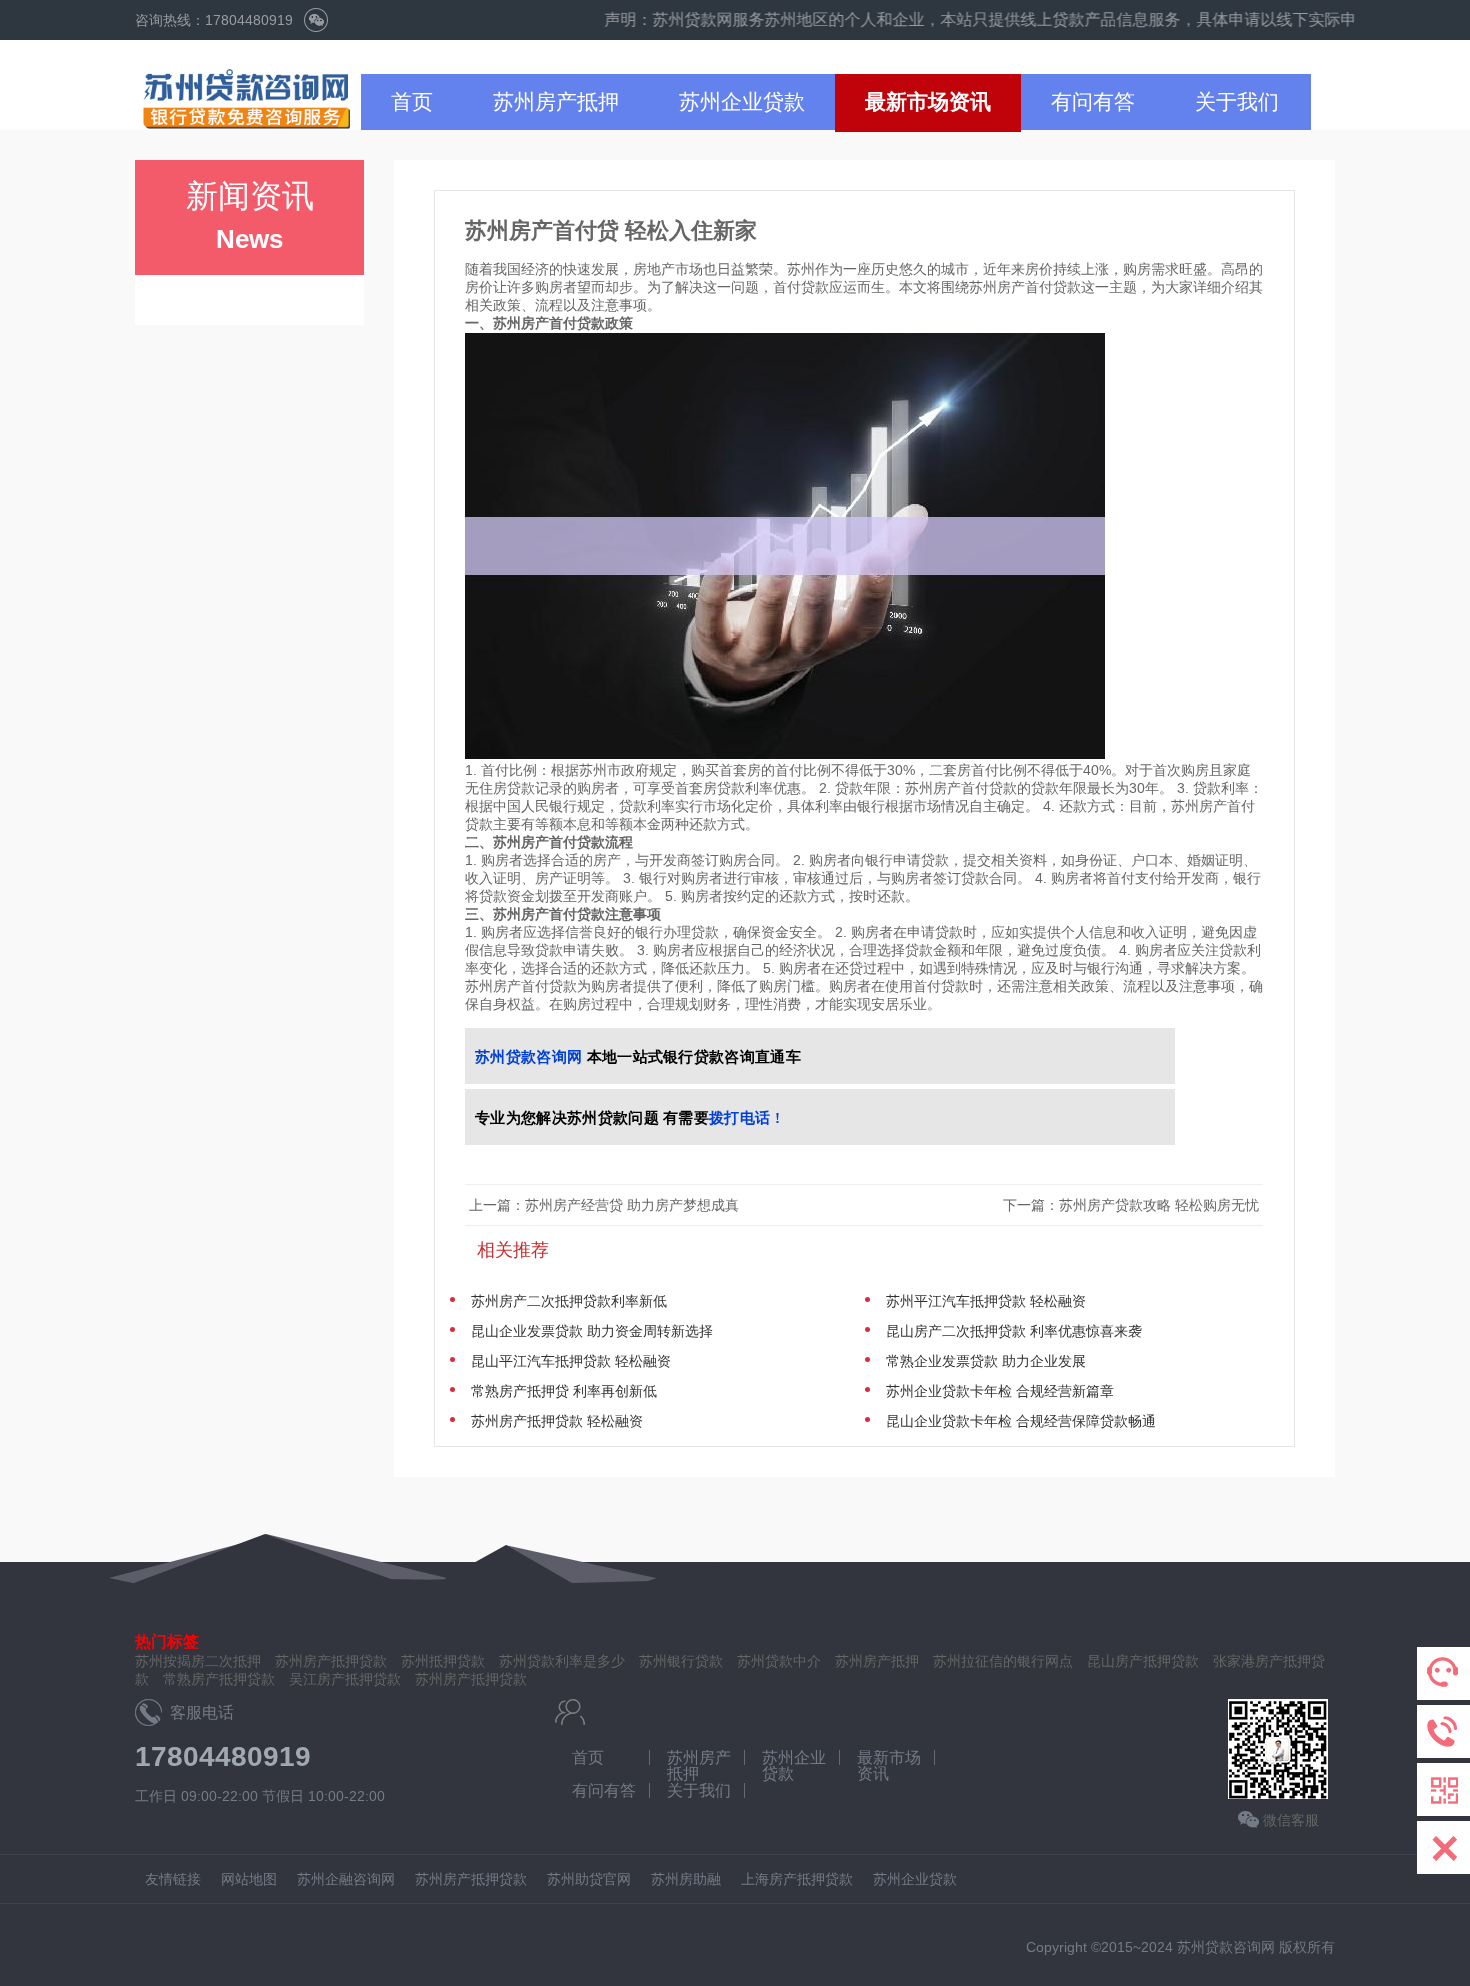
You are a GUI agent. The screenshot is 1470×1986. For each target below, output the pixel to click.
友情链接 (173, 1879)
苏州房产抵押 (556, 101)
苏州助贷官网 (589, 1879)
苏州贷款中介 (779, 1661)
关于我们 (1237, 101)
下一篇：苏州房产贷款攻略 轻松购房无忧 (1133, 1205)
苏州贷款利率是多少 (562, 1661)
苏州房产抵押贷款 (471, 1679)
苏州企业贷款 (742, 101)
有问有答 (1093, 101)
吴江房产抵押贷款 (345, 1679)
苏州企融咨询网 (346, 1879)
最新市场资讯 (928, 101)
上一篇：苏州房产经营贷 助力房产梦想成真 (604, 1205)
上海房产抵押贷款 (797, 1879)
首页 (412, 101)
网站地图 (249, 1879)
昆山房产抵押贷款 (1143, 1661)
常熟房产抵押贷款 (219, 1679)
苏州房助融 (686, 1879)
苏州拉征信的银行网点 (1003, 1661)
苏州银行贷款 (681, 1661)
